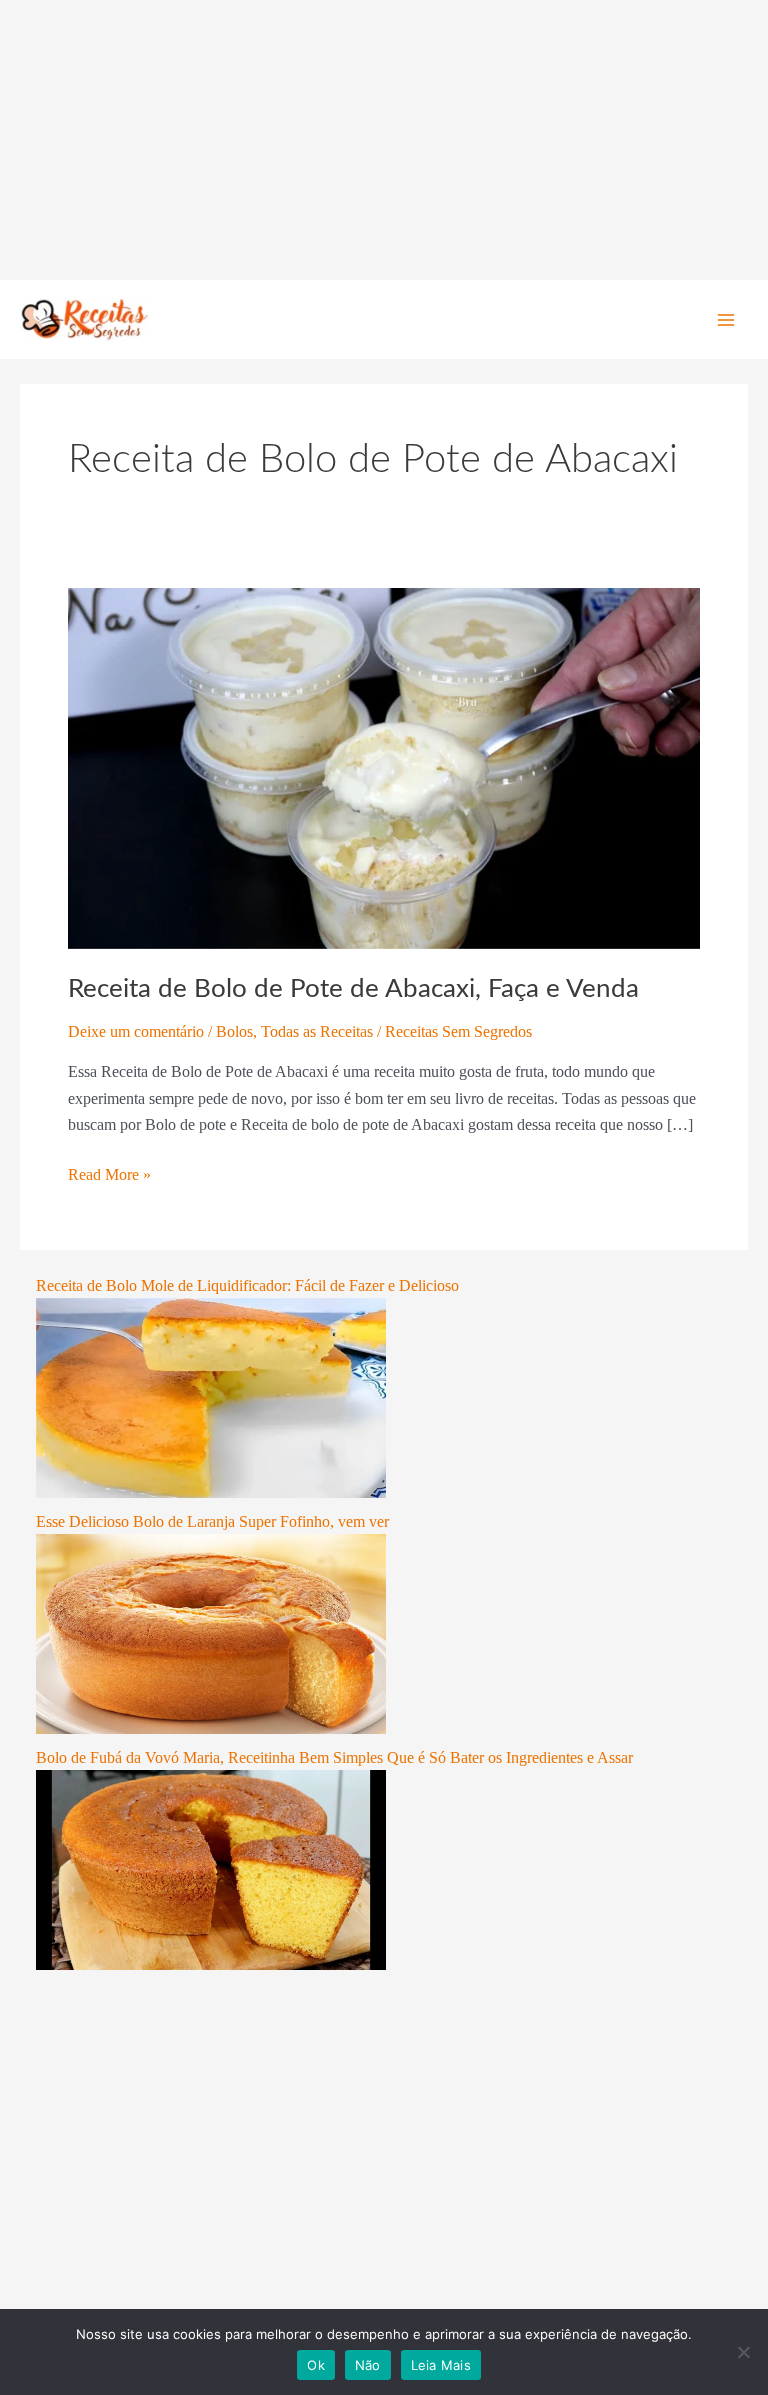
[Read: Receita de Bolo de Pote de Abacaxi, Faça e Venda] (384, 766)
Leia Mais (441, 2365)
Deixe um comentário (136, 1031)
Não (368, 2365)
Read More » (109, 1172)
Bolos (234, 1031)
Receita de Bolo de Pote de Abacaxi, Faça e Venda (353, 989)
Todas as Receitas (317, 1031)
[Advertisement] (384, 140)
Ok (316, 2365)
